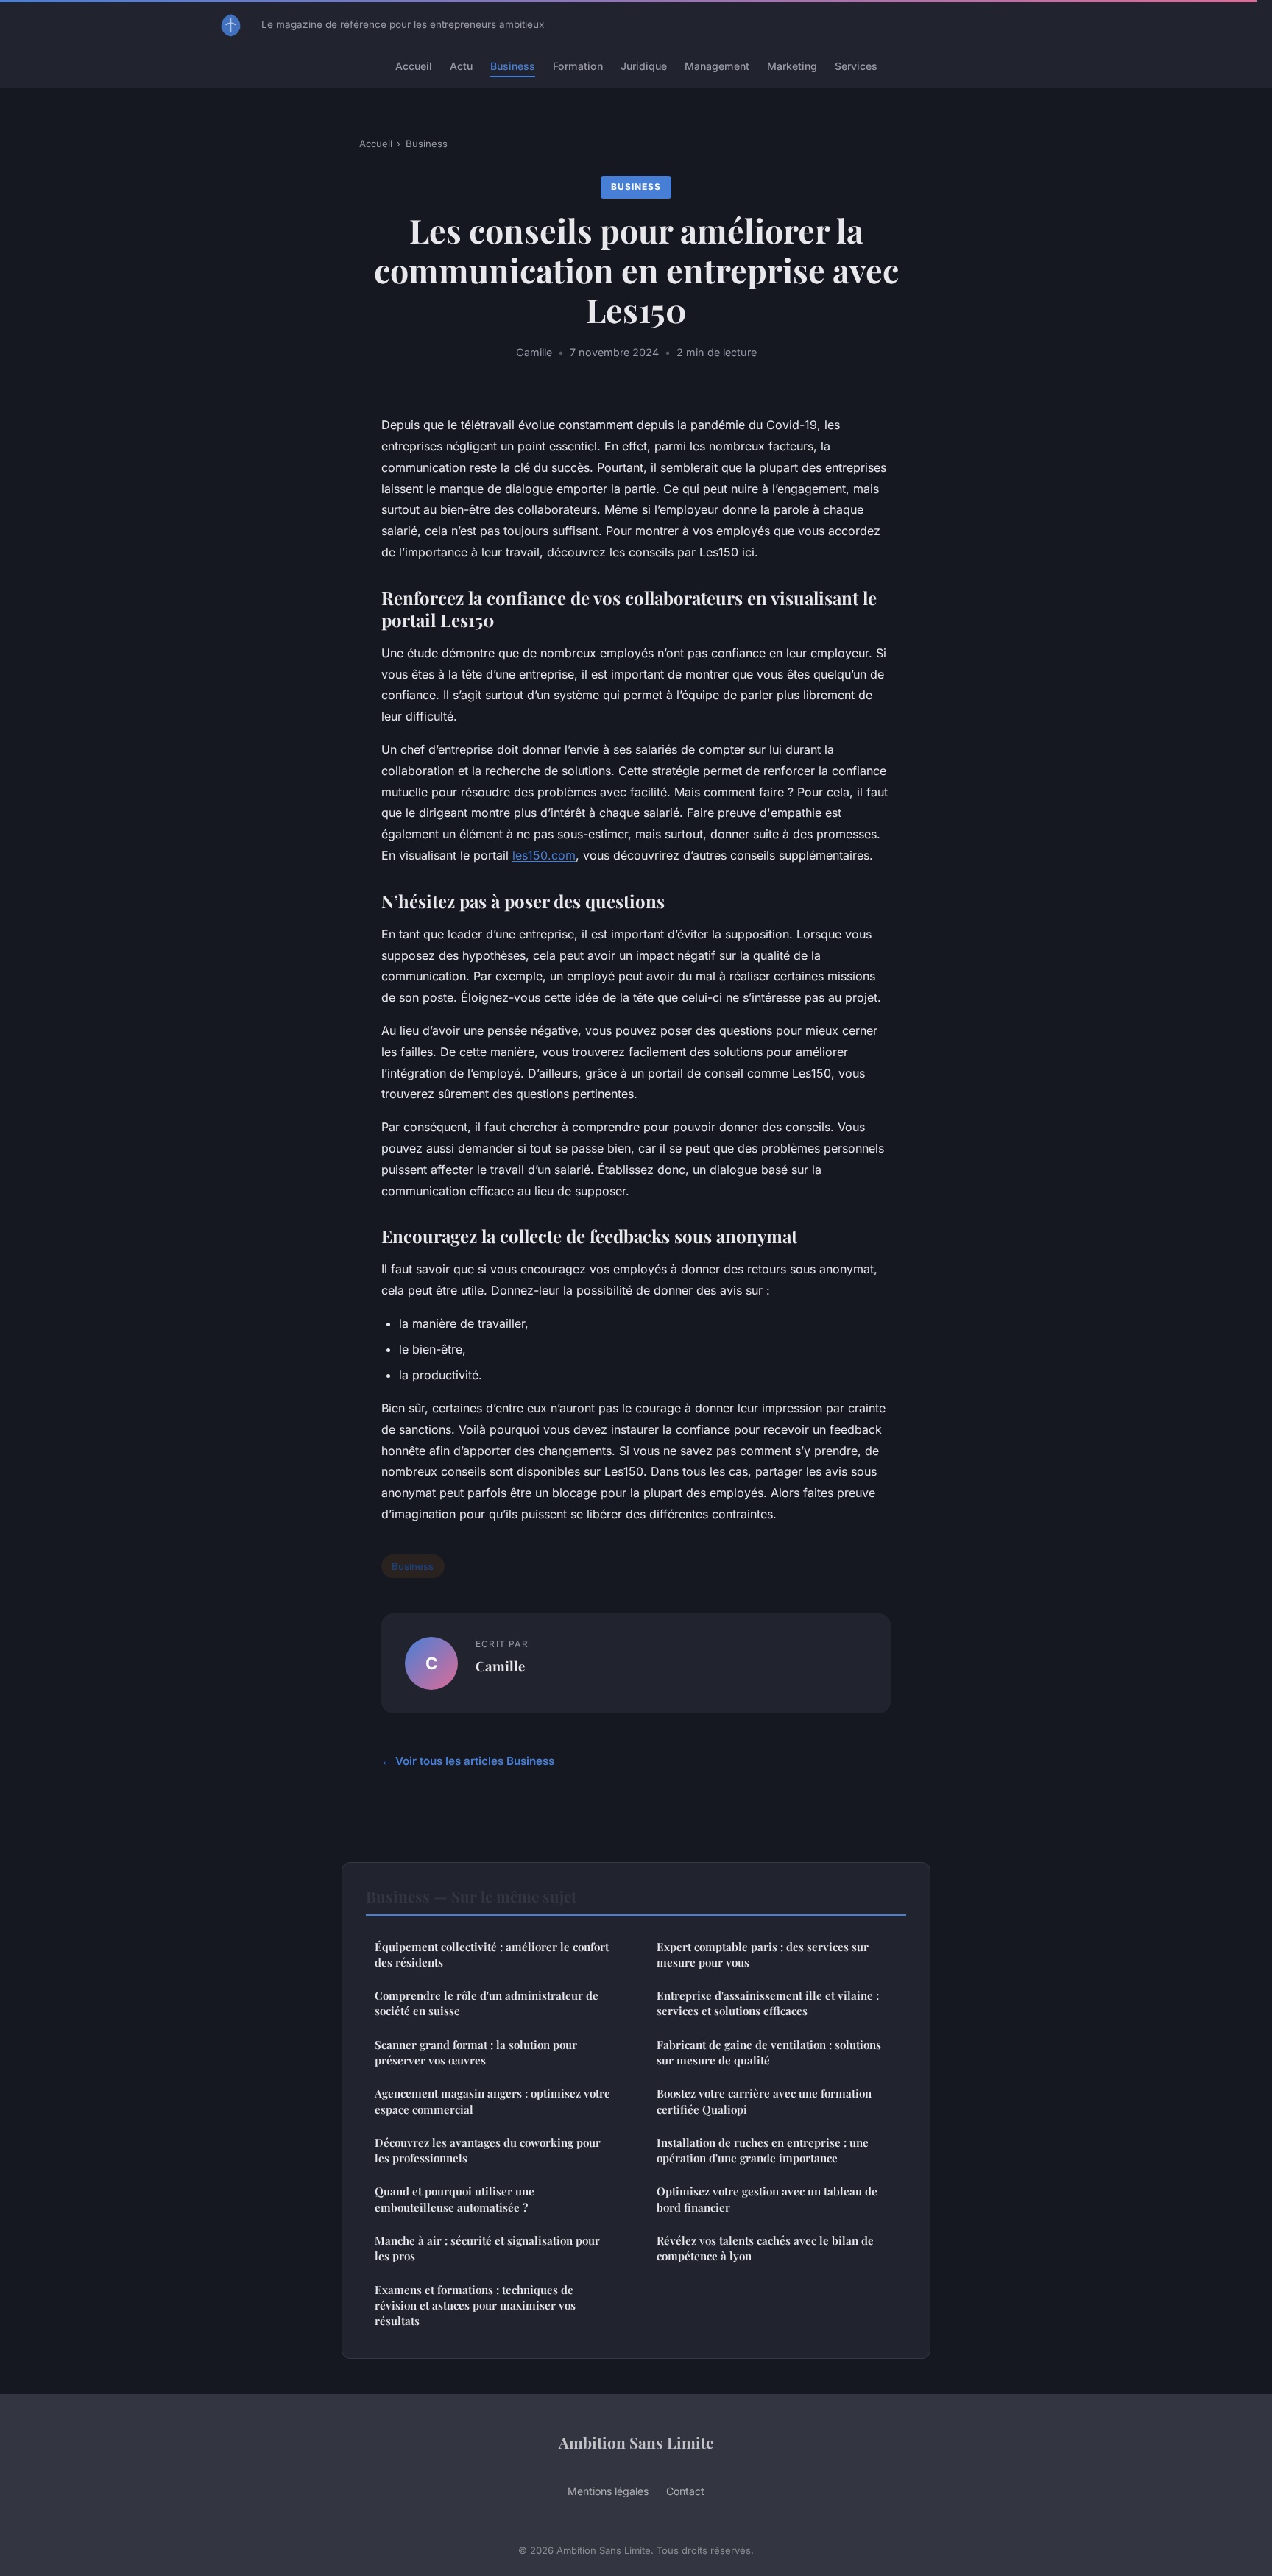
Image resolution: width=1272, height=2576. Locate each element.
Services (856, 66)
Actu (461, 66)
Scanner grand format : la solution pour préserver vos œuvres (476, 2052)
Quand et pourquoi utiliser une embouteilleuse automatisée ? (455, 2199)
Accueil (414, 66)
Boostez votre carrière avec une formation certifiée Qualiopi (764, 2101)
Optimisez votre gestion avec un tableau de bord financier (767, 2199)
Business (513, 66)
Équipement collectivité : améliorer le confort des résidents (492, 1954)
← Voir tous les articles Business (468, 1761)
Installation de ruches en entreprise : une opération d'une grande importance (763, 2150)
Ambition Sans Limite (636, 2442)
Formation (578, 66)
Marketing (792, 66)
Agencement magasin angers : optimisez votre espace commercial (492, 2101)
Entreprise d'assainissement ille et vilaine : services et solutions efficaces (768, 2003)
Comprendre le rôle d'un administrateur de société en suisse (487, 2003)
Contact (685, 2491)
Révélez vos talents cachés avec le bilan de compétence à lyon (765, 2248)
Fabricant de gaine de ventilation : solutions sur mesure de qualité (769, 2052)
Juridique (644, 66)
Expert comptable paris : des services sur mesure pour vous (763, 1954)
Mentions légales (608, 2491)
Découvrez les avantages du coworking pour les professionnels (488, 2150)
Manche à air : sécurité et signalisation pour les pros (487, 2248)
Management (717, 66)
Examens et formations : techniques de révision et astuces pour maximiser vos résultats (475, 2306)
